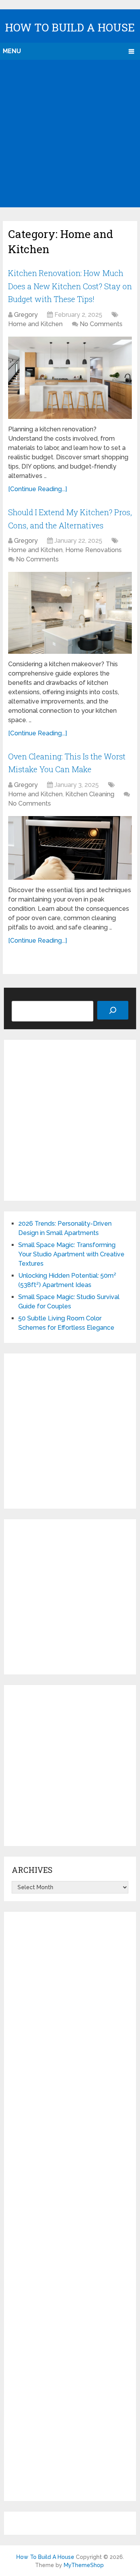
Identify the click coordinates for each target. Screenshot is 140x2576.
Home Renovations (94, 550)
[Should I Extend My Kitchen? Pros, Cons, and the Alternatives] (70, 613)
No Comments (101, 324)
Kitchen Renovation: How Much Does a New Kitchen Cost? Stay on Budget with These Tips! (70, 286)
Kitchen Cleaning (90, 794)
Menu (12, 51)
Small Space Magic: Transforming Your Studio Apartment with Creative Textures (71, 1254)
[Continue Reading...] (38, 489)
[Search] (113, 1010)
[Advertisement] (70, 134)
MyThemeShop (84, 2565)
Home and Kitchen (35, 324)
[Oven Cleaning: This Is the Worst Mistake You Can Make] (70, 848)
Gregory (26, 315)
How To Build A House (70, 27)
